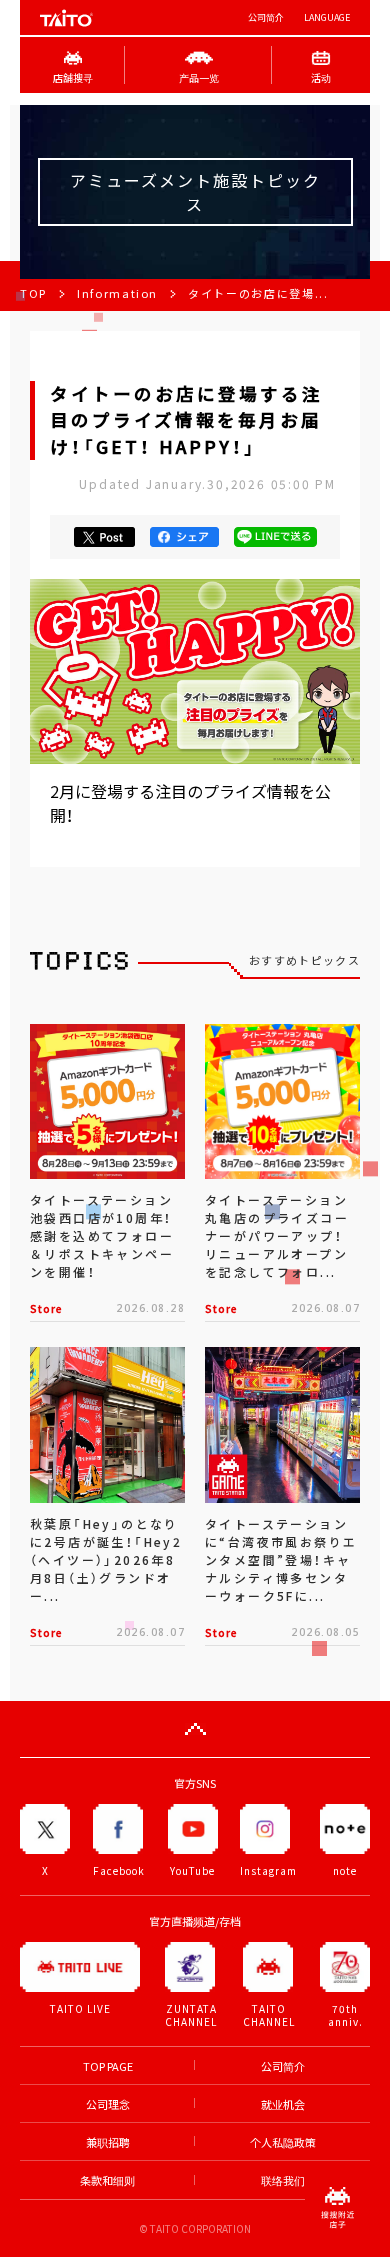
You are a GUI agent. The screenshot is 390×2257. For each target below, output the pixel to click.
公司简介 (266, 17)
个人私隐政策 (283, 2142)
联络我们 (283, 2180)
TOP (33, 293)
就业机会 (283, 2104)
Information (117, 293)
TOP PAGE (108, 2066)
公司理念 (108, 2104)
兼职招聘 (108, 2142)
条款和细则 (107, 2180)
